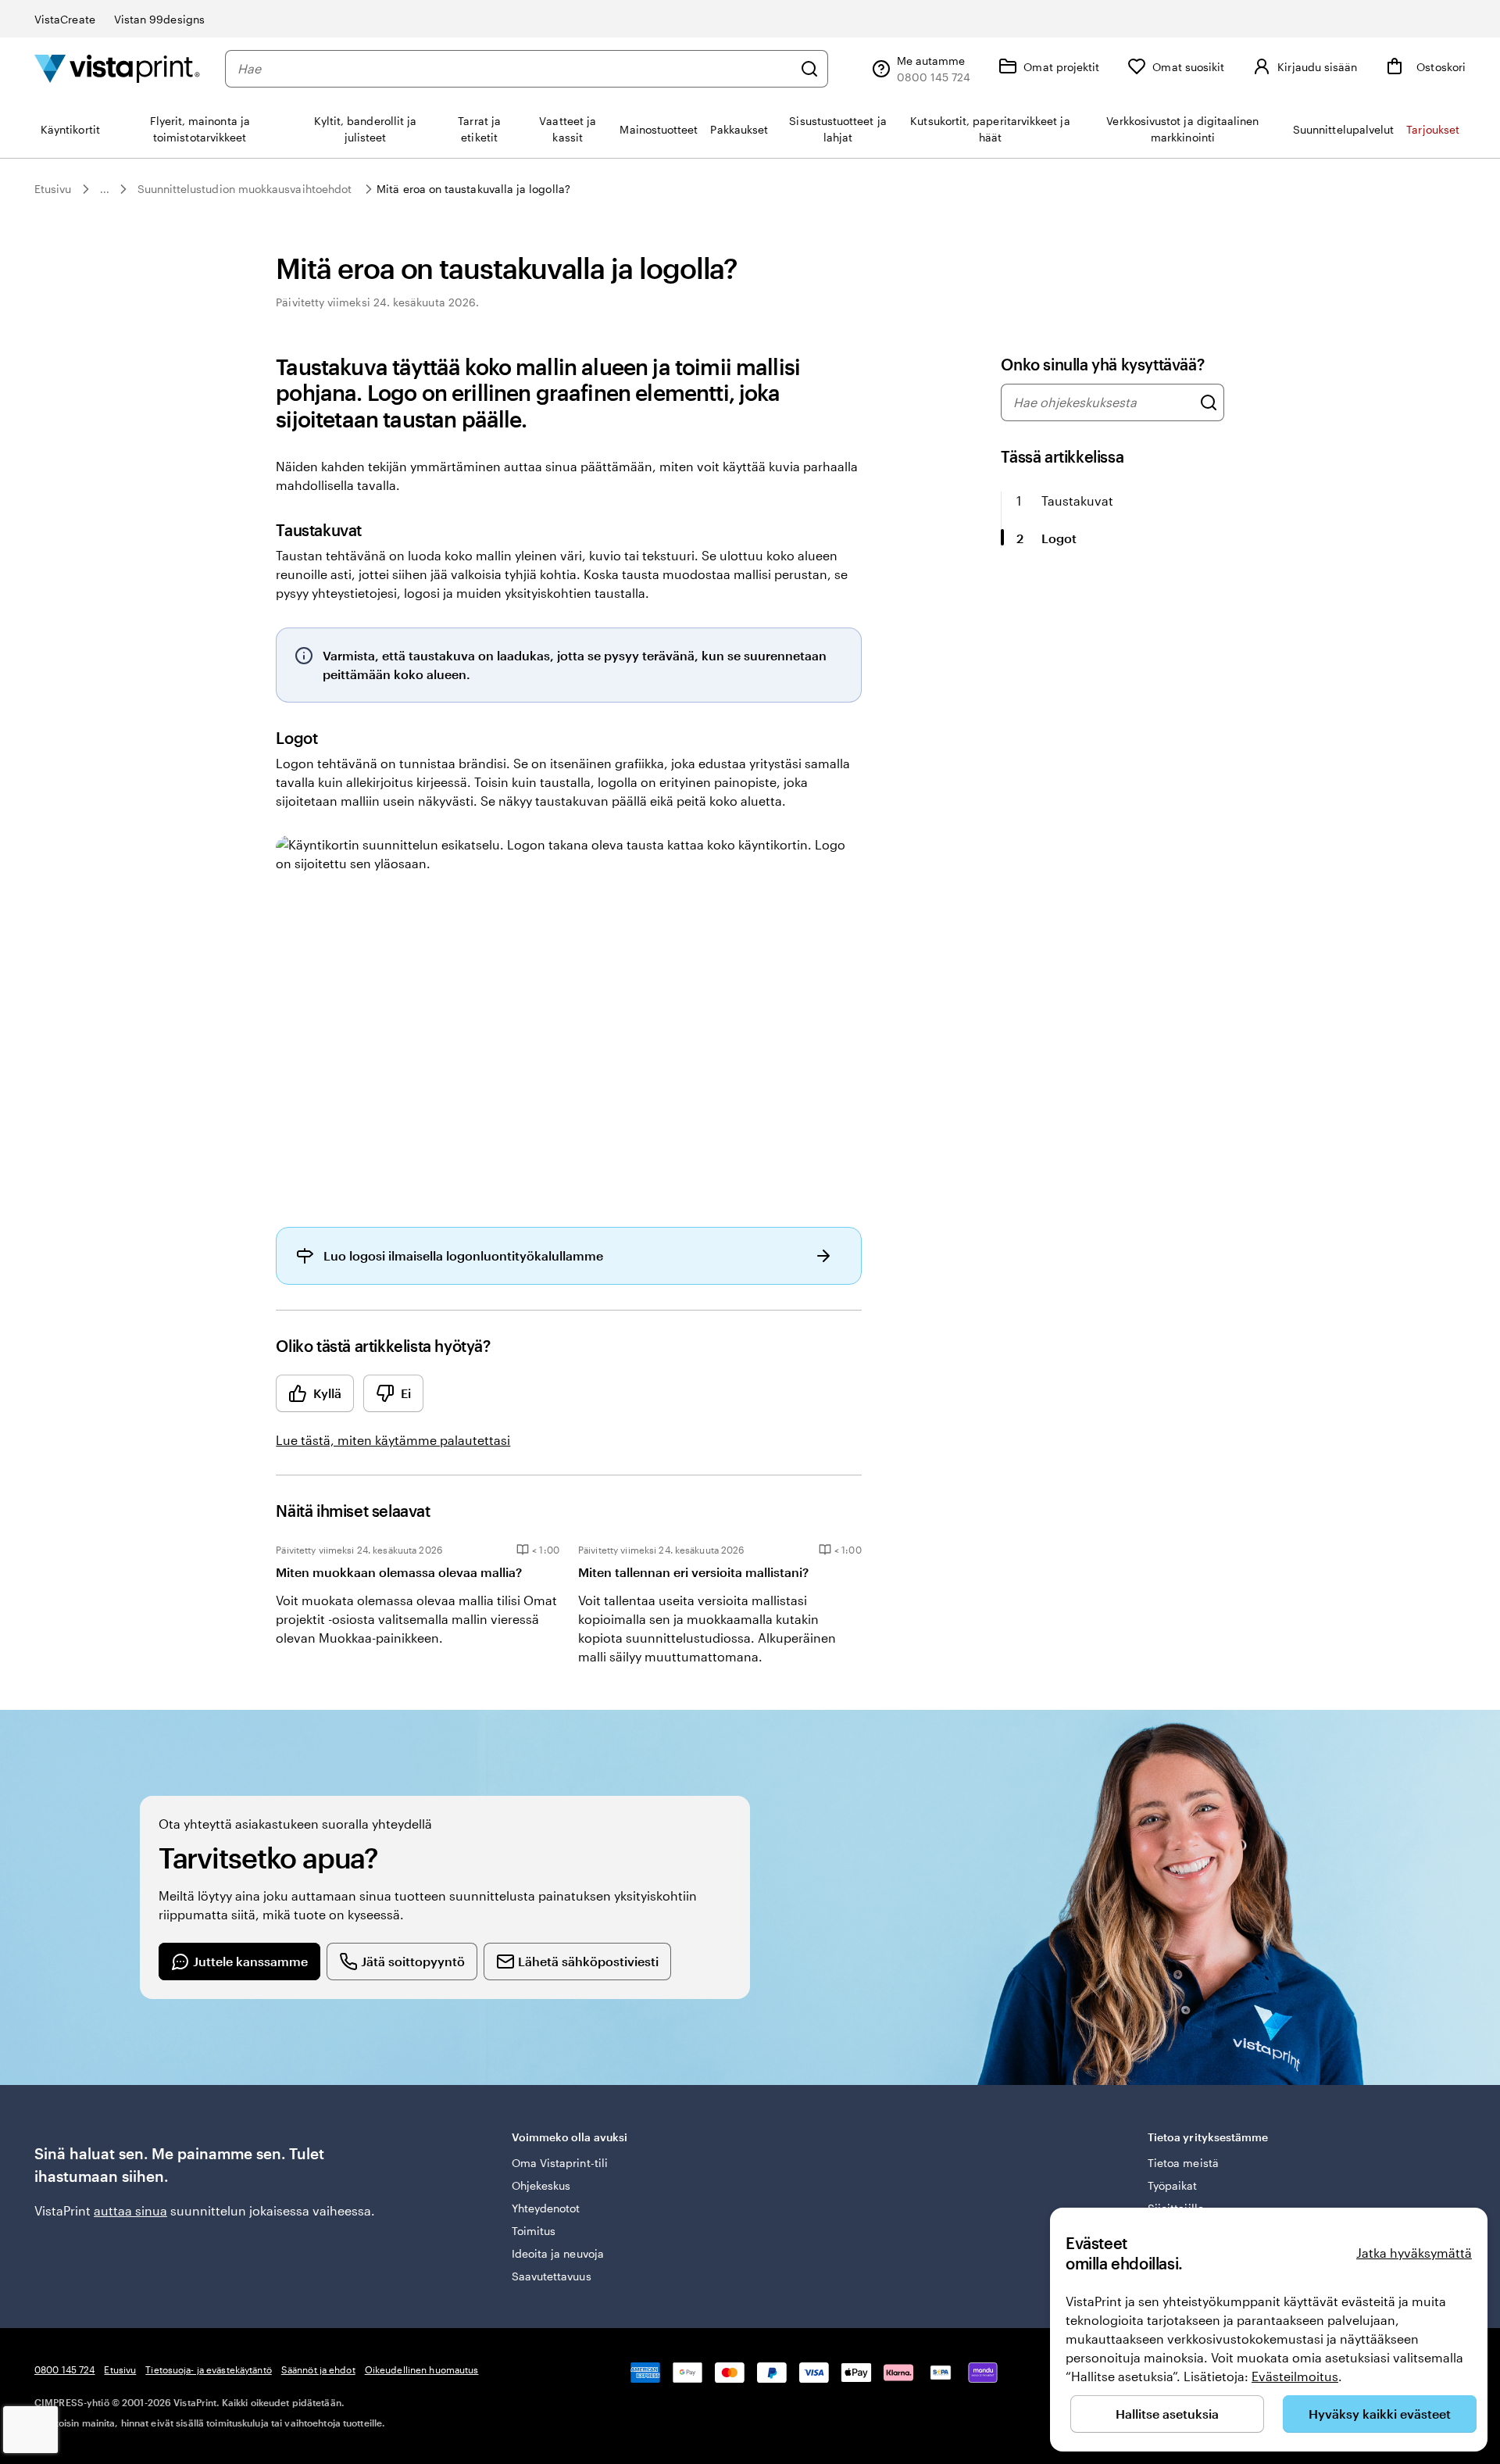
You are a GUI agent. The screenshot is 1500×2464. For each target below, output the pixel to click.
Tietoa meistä (1183, 2163)
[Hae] (809, 69)
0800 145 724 (64, 2369)
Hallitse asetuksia (1167, 2414)
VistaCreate (65, 19)
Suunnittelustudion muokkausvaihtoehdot (245, 189)
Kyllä (327, 1393)
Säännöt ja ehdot (318, 2369)
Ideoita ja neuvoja (558, 2253)
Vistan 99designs (159, 19)
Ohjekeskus (541, 2185)
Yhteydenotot (546, 2208)
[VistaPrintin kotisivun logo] (117, 68)
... (105, 189)
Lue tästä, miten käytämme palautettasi (393, 1440)
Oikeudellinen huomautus (422, 2369)
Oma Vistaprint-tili (560, 2163)
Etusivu (53, 189)
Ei (406, 1393)
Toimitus (534, 2231)
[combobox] (515, 69)
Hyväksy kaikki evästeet (1380, 2414)
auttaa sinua (130, 2210)
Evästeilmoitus (1295, 2376)
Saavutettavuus (552, 2276)
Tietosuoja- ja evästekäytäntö (208, 2369)
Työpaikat (1173, 2185)
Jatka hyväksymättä (1414, 2253)
